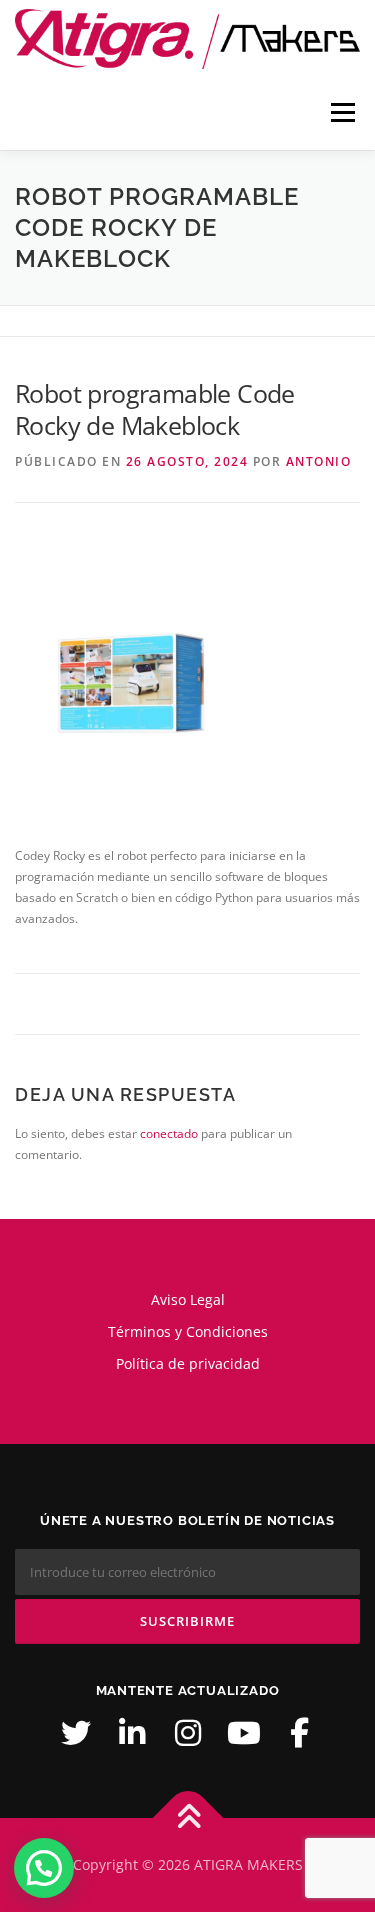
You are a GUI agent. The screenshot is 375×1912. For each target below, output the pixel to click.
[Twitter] (76, 1733)
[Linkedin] (132, 1733)
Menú (341, 112)
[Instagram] (188, 1733)
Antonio (319, 461)
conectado (169, 1133)
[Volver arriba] (187, 1818)
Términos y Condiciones (188, 1331)
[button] (44, 1868)
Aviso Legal (188, 1299)
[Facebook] (300, 1733)
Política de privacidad (188, 1363)
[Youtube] (244, 1733)
